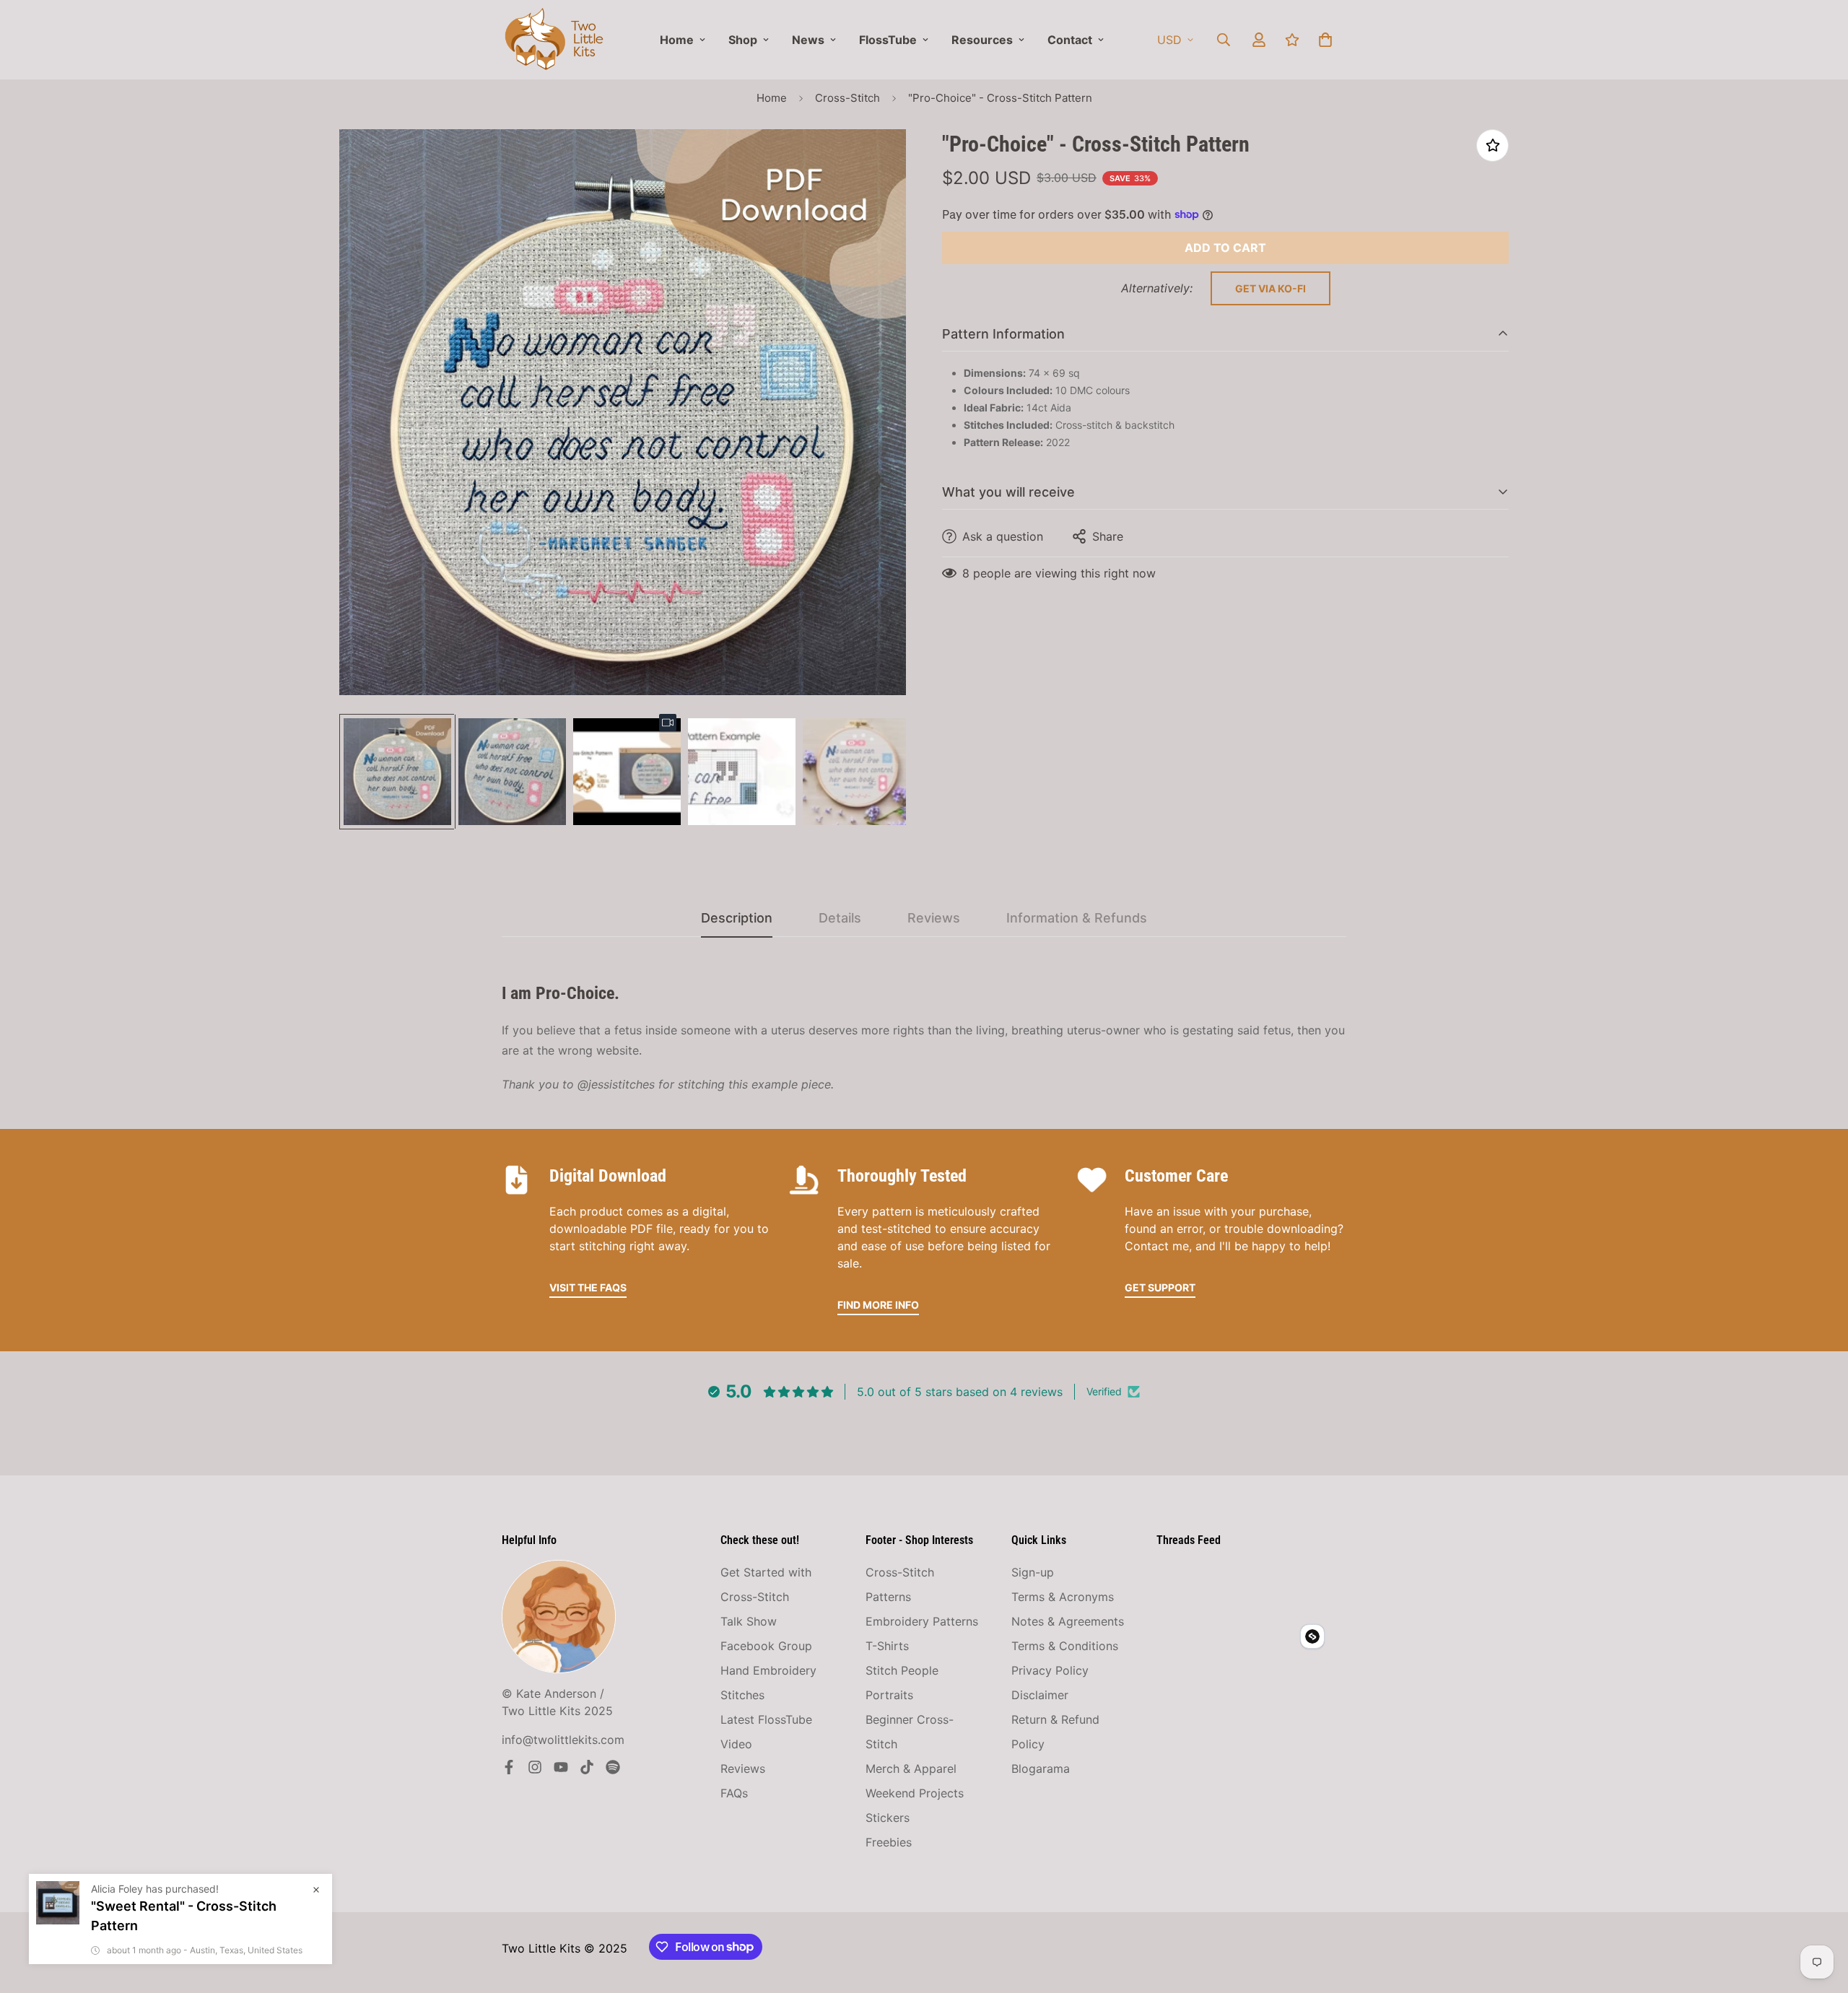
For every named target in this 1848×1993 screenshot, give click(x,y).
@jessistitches (616, 1084)
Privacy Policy (1050, 1670)
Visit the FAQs (588, 1287)
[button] (1325, 40)
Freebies (889, 1842)
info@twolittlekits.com (563, 1740)
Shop (743, 40)
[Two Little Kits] (554, 40)
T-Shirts (887, 1646)
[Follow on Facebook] (509, 1767)
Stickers (888, 1818)
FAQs (734, 1793)
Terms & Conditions (1065, 1646)
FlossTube (888, 40)
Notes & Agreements (1068, 1621)
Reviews (743, 1769)
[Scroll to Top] (1820, 1914)
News (808, 40)
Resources (982, 40)
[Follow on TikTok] (587, 1767)
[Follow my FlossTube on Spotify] (613, 1767)
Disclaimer (1040, 1695)
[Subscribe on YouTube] (561, 1767)
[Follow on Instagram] (535, 1767)
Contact (1070, 40)
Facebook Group (766, 1646)
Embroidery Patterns (922, 1621)
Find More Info (878, 1305)
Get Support (1160, 1287)
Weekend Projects (915, 1793)
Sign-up (1033, 1572)
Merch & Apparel (911, 1769)
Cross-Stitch (847, 98)
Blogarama (1041, 1769)
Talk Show (749, 1621)
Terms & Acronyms (1063, 1597)
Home (677, 40)
